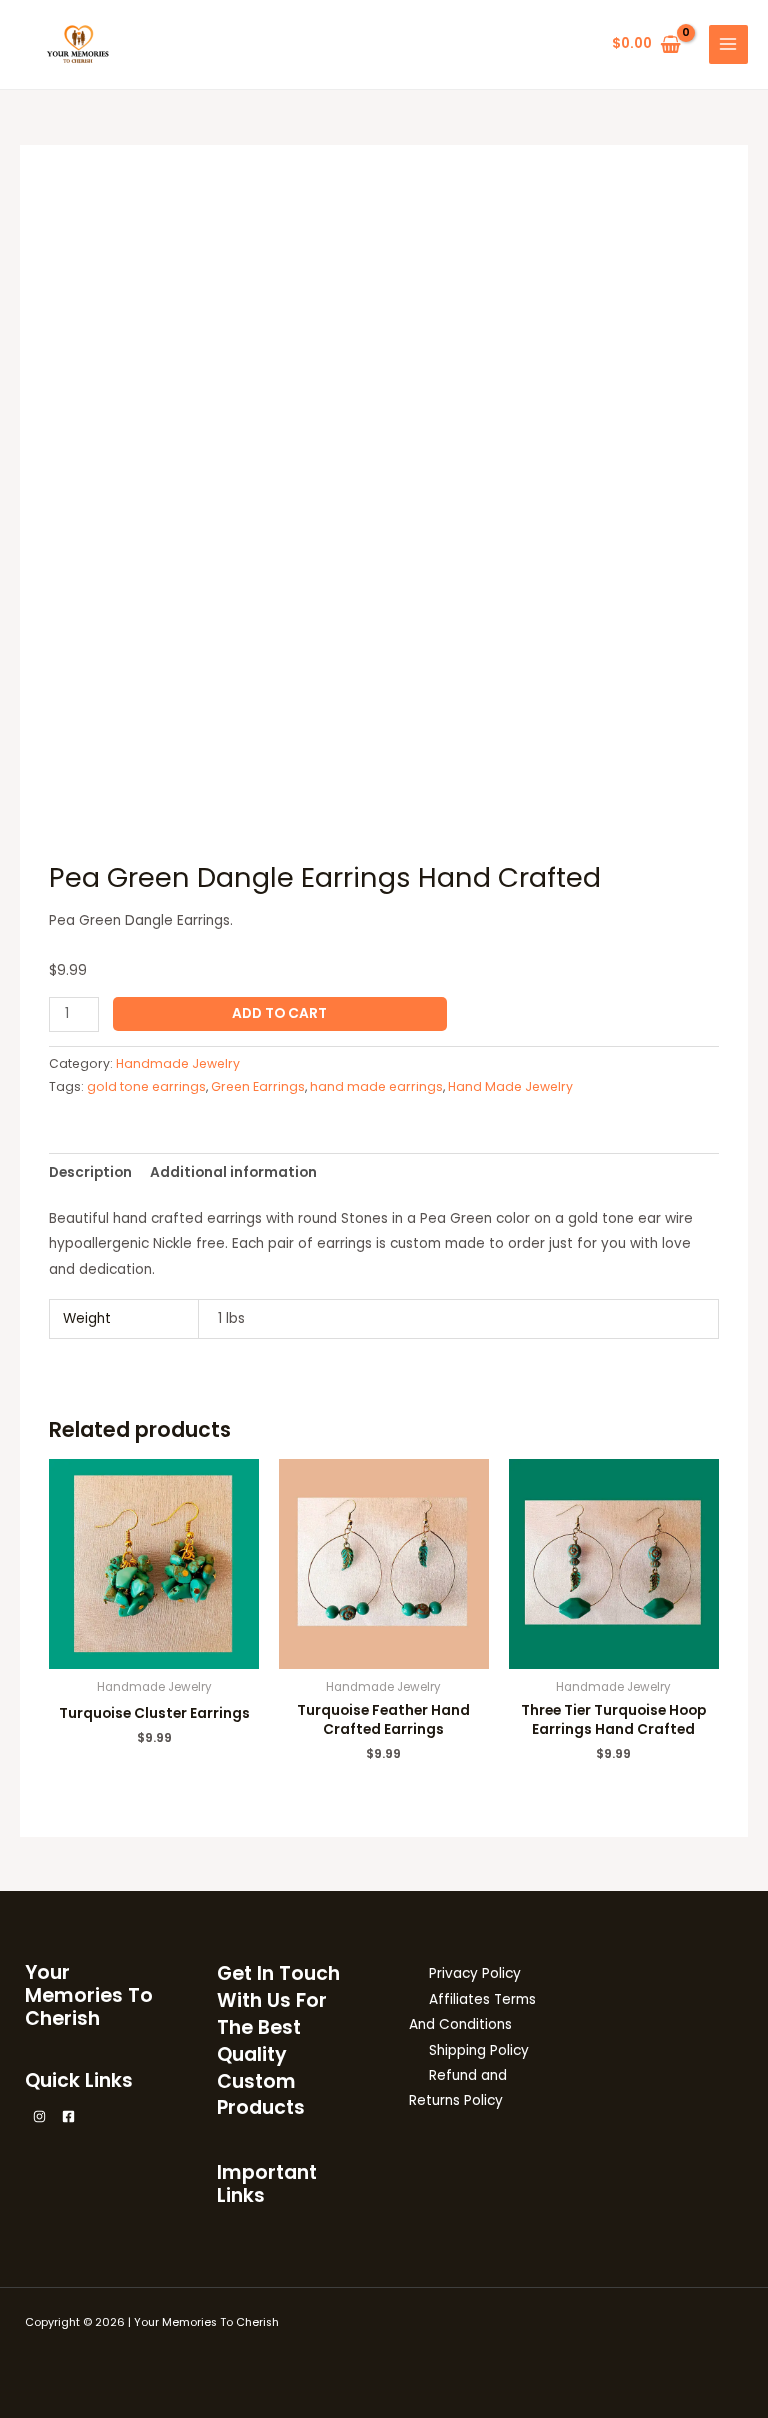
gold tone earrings (146, 1086)
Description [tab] (90, 1172)
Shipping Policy (479, 2050)
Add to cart (279, 1013)
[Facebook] (68, 2116)
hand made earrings (376, 1086)
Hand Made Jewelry (510, 1086)
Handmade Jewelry (178, 1063)
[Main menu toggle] (728, 44)
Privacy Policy (475, 1973)
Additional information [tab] (233, 1172)
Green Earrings (258, 1086)
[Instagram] (39, 2116)
